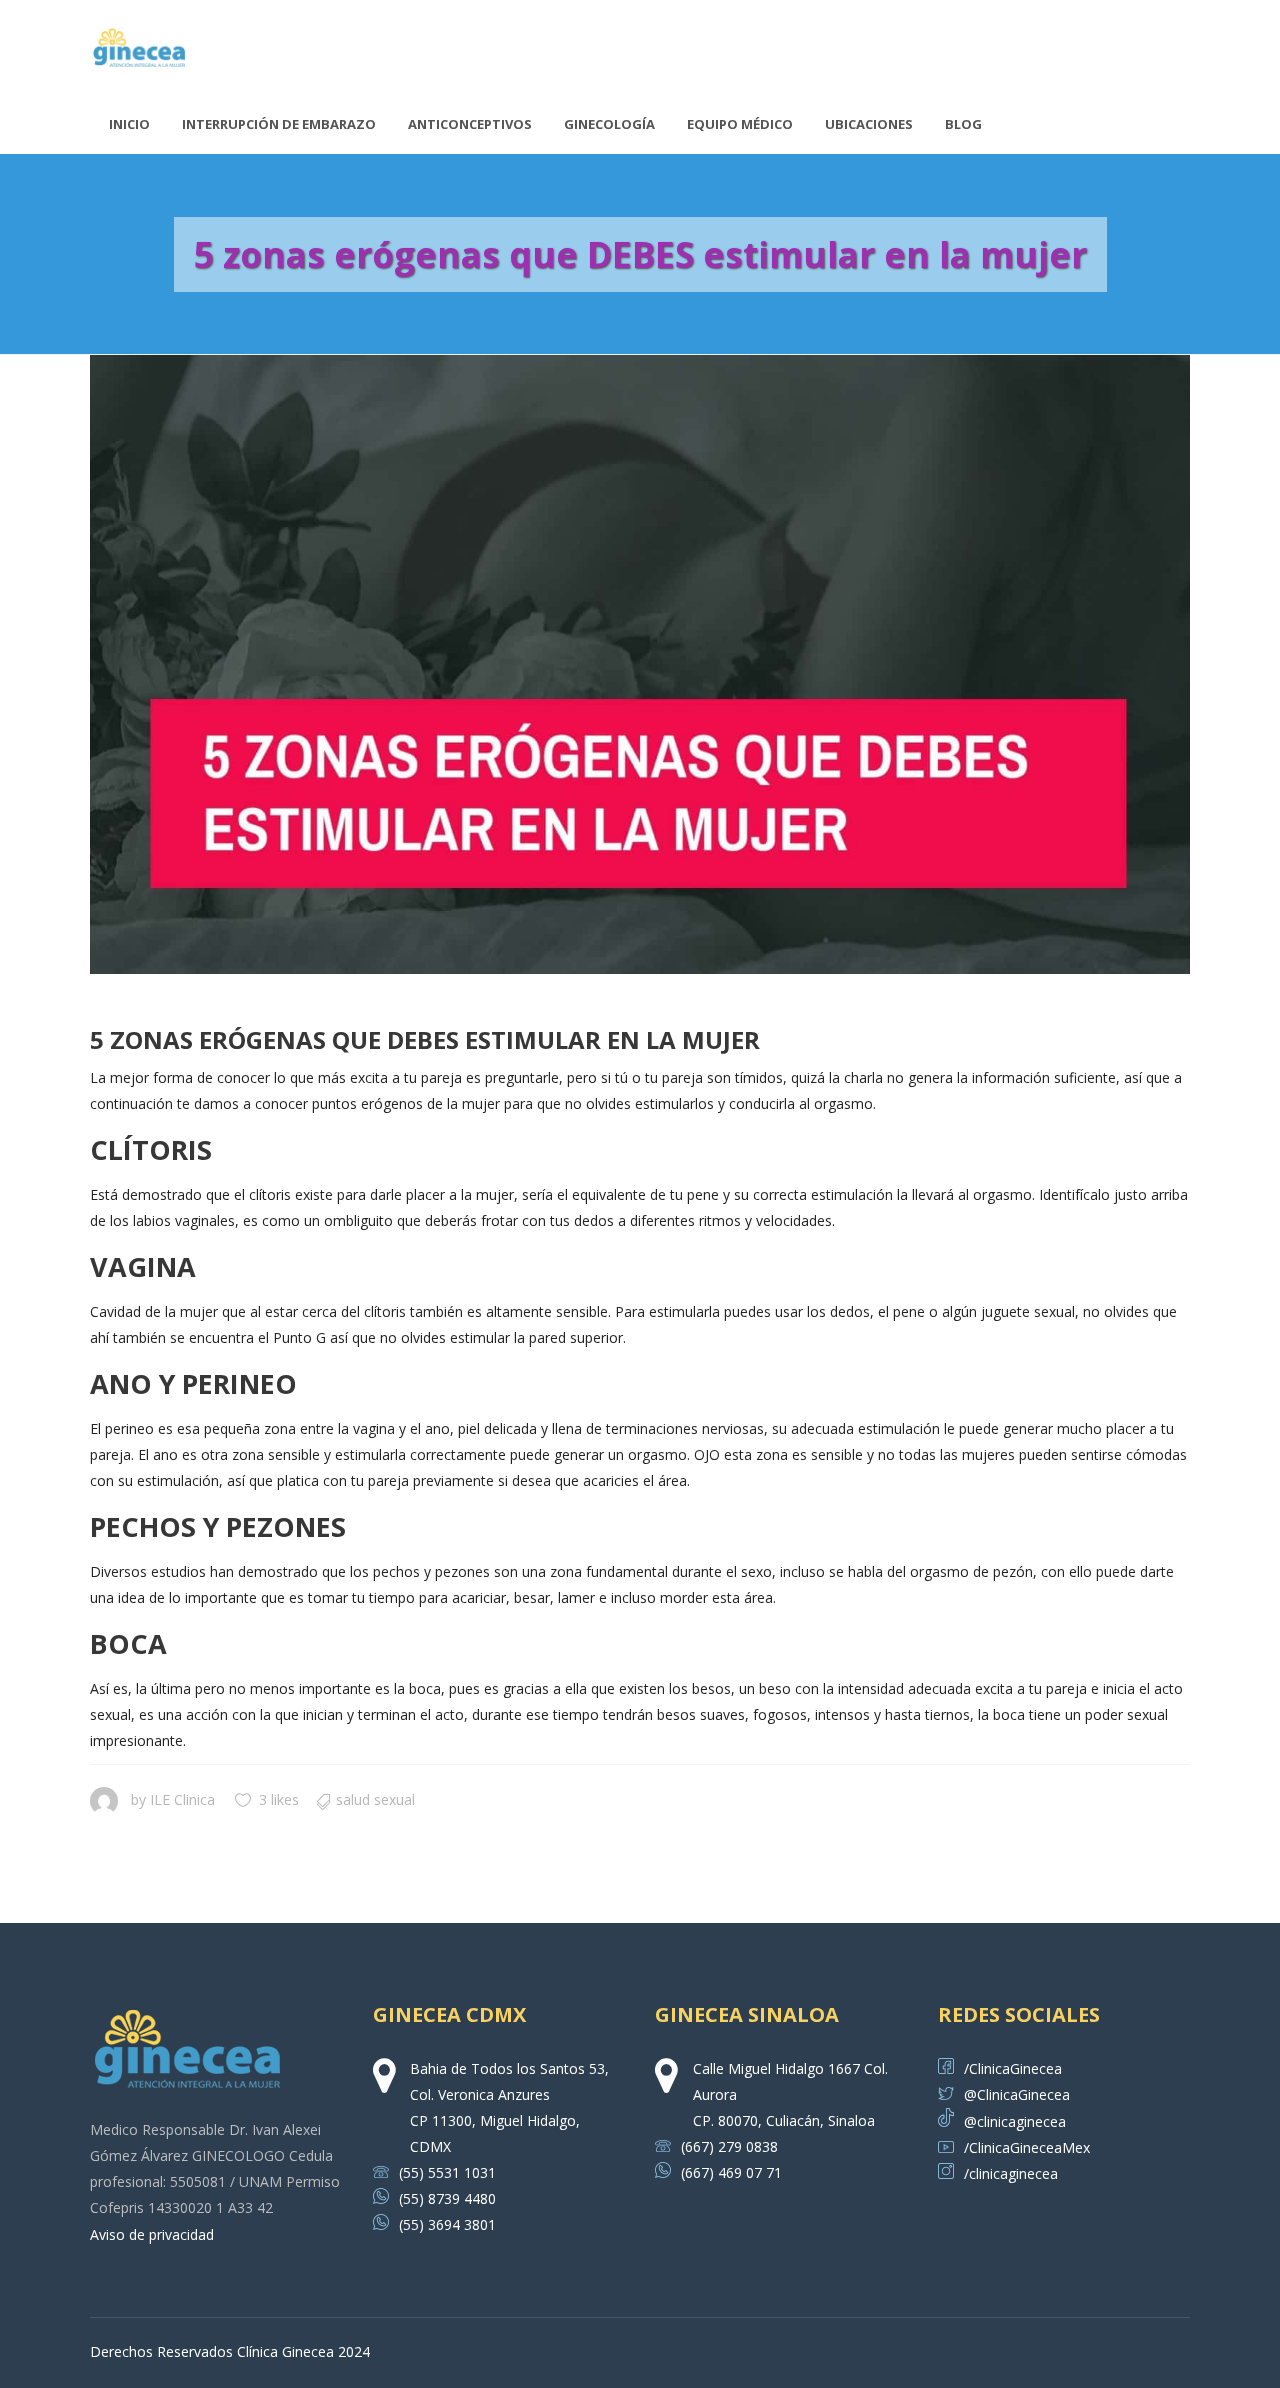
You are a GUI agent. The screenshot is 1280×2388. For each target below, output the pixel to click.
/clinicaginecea (1011, 2173)
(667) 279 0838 (729, 2146)
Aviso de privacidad (152, 2234)
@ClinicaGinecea (1017, 2094)
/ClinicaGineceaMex (1027, 2147)
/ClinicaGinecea (1013, 2068)
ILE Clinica (182, 1799)
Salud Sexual (375, 1799)
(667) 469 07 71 (731, 2172)
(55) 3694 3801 (447, 2224)
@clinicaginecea (1015, 2121)
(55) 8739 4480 (447, 2198)
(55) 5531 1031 (447, 2172)
